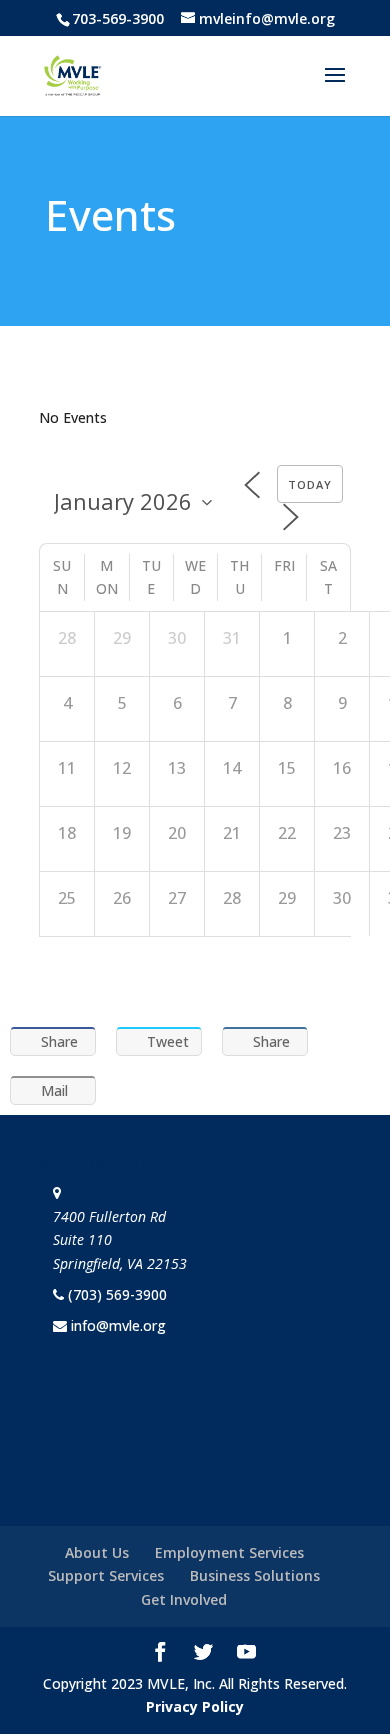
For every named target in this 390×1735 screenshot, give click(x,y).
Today (310, 484)
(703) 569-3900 (117, 1294)
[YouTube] (246, 1654)
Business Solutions (255, 1575)
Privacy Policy (195, 1706)
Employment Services (229, 1552)
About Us (97, 1552)
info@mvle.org (118, 1325)
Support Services (106, 1575)
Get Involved (184, 1599)
